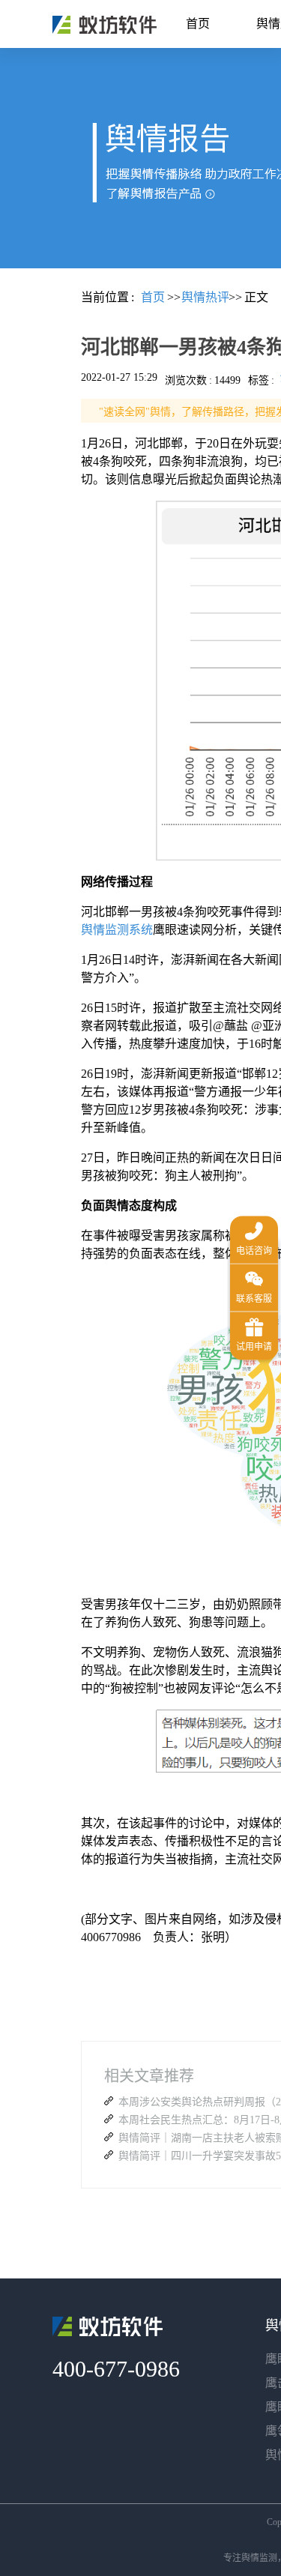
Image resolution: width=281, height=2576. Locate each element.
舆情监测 (259, 2558)
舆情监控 (105, 25)
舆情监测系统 (117, 930)
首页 (198, 24)
